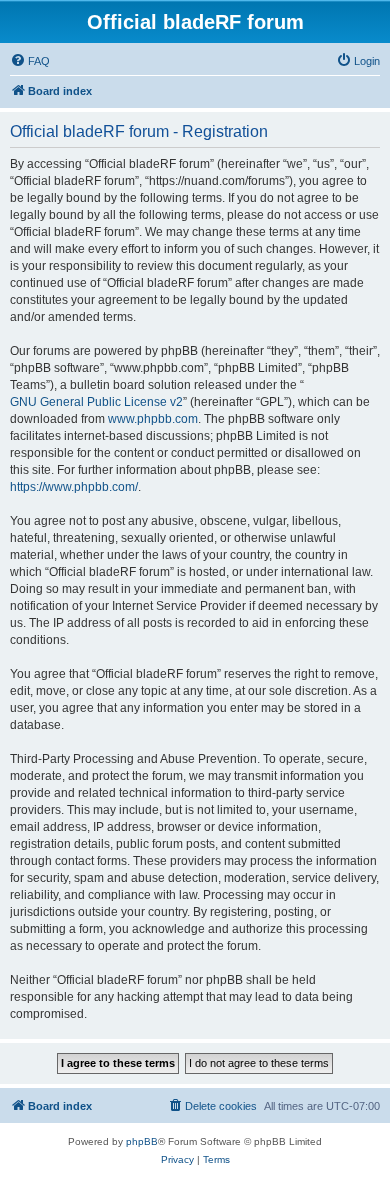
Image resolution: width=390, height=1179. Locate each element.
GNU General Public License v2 (96, 402)
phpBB (142, 1141)
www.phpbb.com (153, 419)
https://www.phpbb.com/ (74, 487)
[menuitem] (30, 61)
